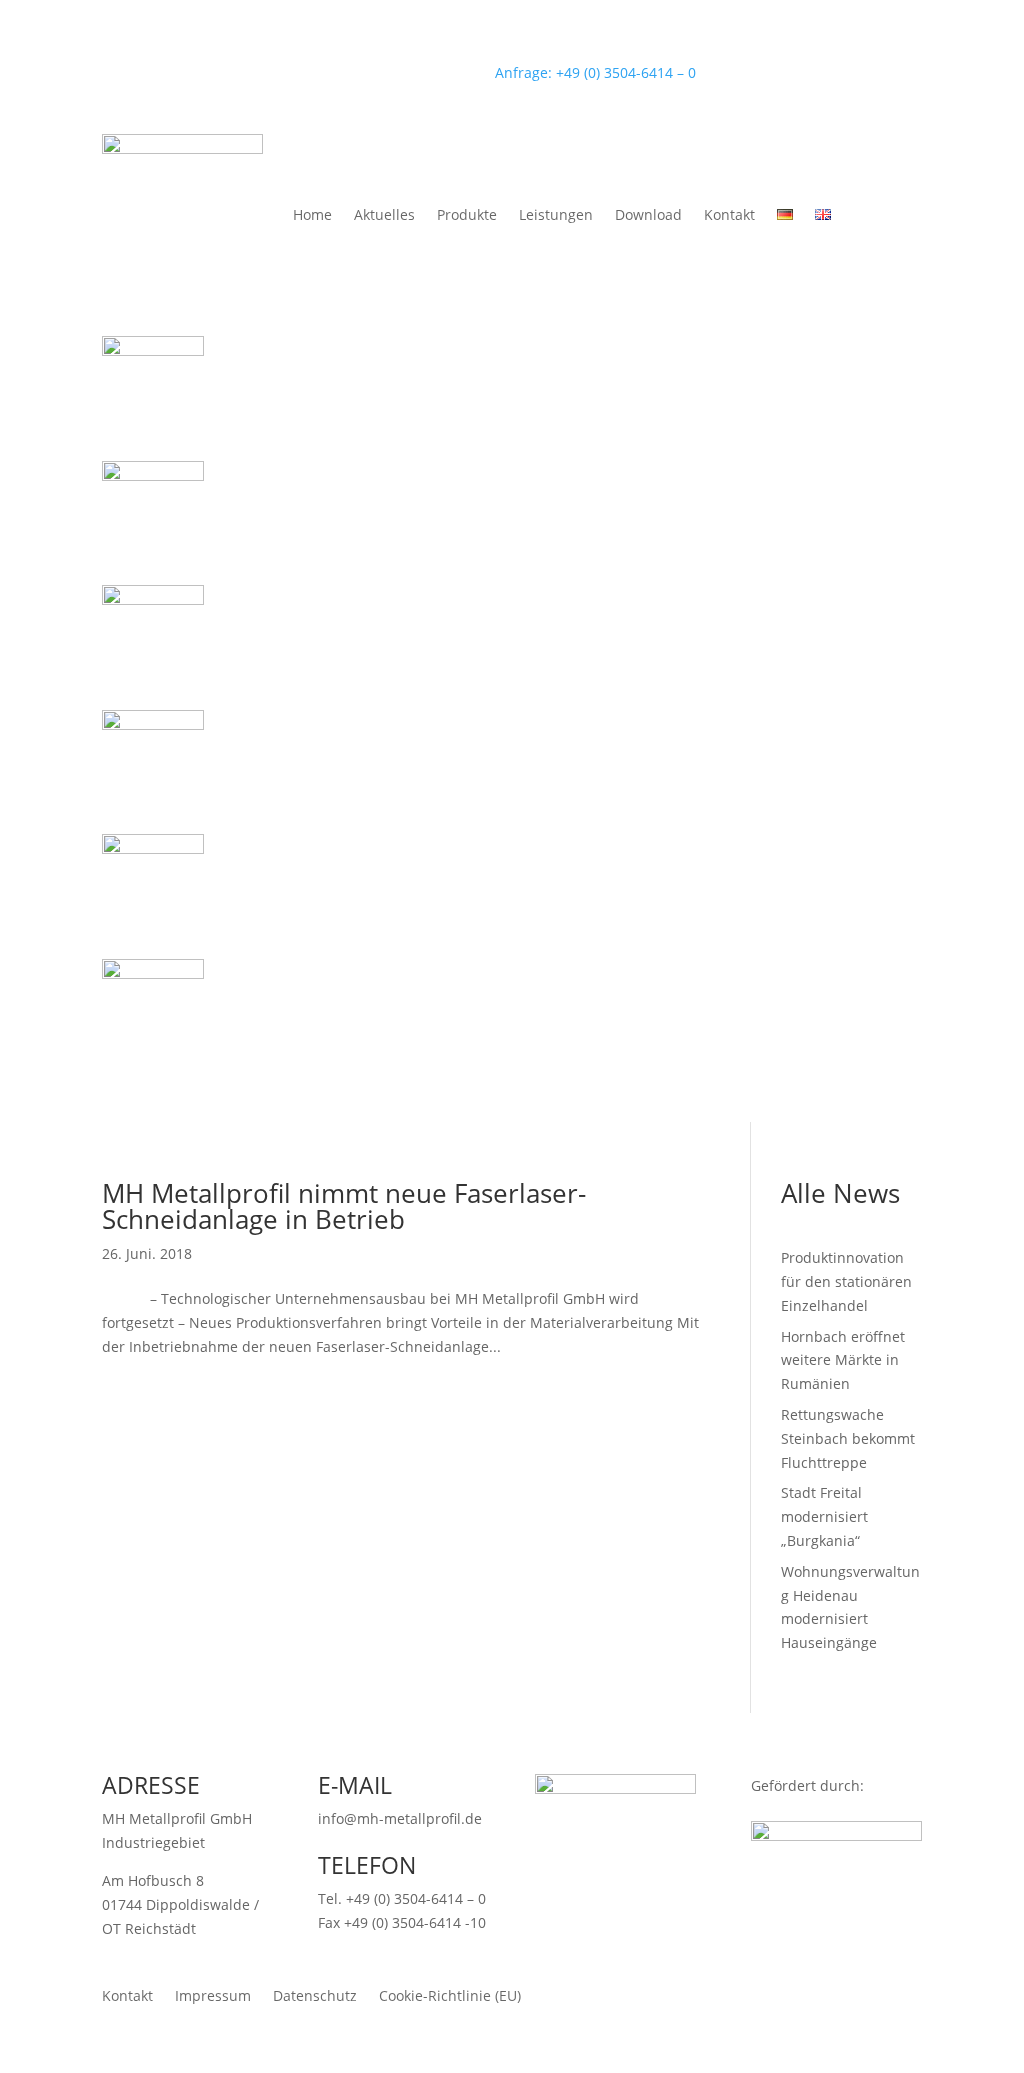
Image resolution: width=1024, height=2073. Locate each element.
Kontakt (729, 214)
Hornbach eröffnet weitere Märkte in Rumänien (843, 1360)
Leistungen (556, 214)
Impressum (213, 1994)
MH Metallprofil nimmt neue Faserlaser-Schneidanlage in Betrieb (344, 1206)
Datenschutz (315, 1994)
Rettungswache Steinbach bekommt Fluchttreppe (848, 1438)
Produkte (467, 214)
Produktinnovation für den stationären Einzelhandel (846, 1281)
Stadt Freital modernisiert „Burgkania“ (824, 1516)
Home (312, 214)
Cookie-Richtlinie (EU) (450, 1994)
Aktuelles (384, 214)
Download (648, 214)
